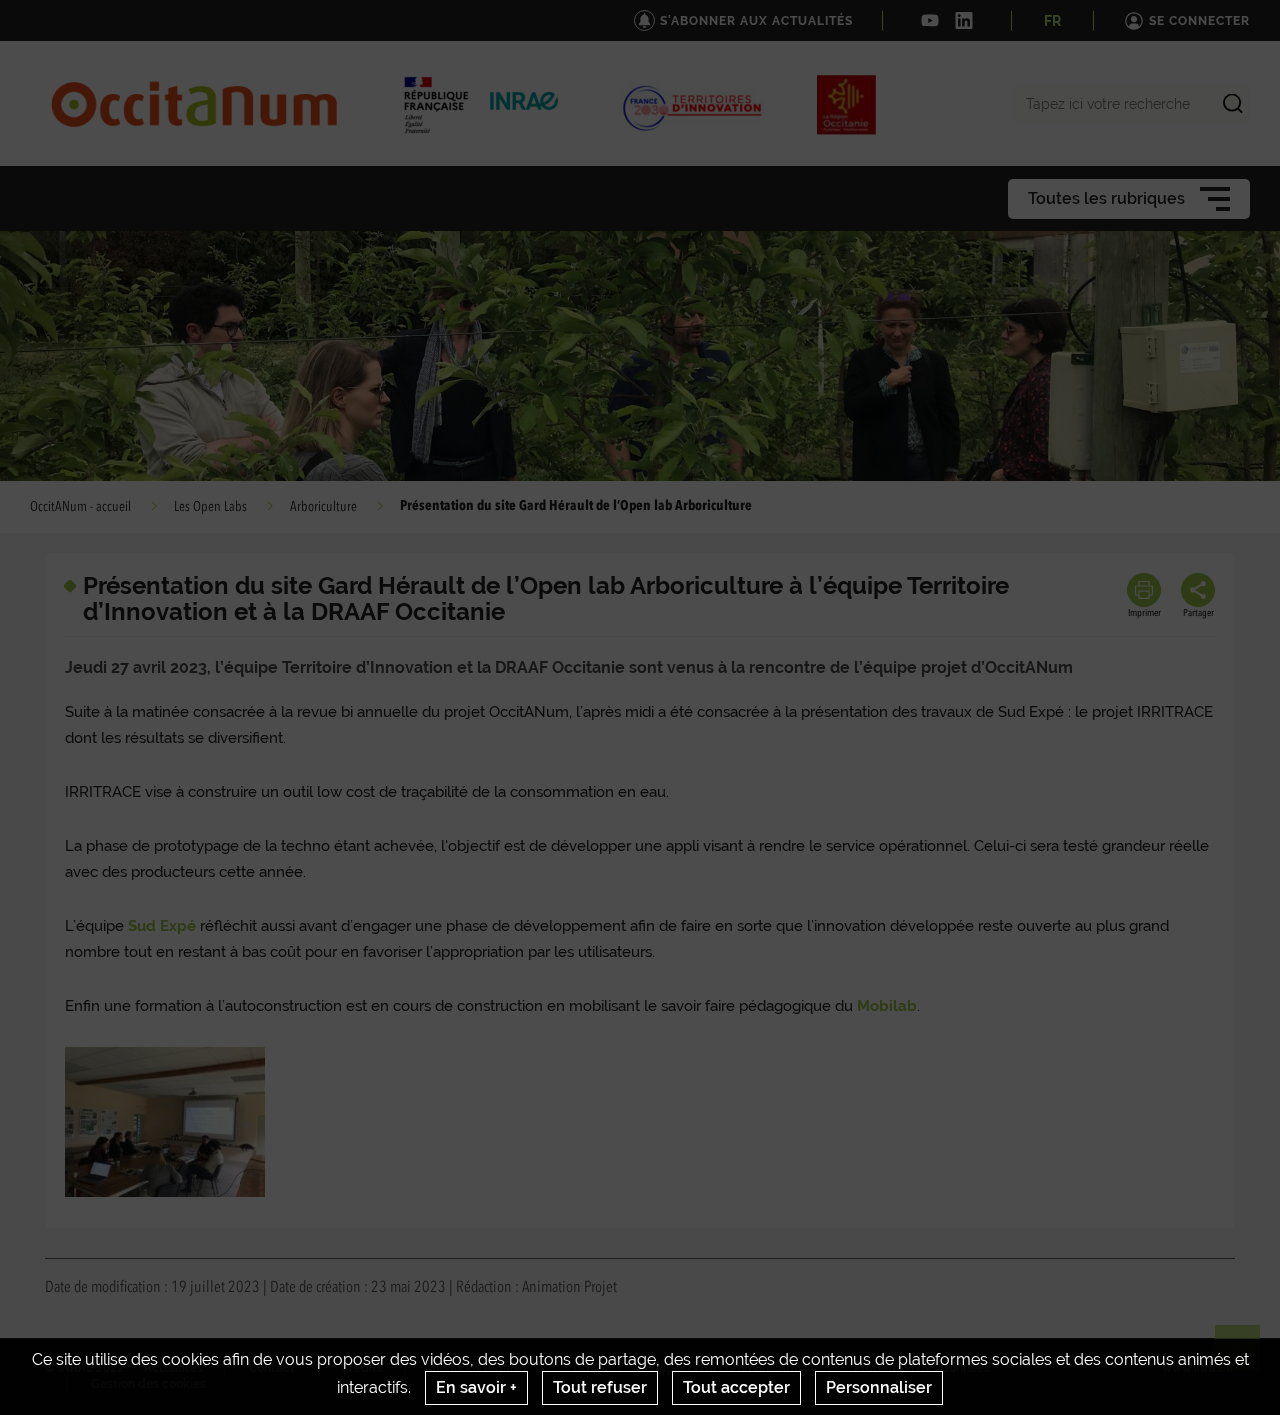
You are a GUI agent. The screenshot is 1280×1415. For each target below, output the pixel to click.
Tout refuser (600, 1387)
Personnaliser (879, 1387)
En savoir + (476, 1387)
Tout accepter (736, 1387)
